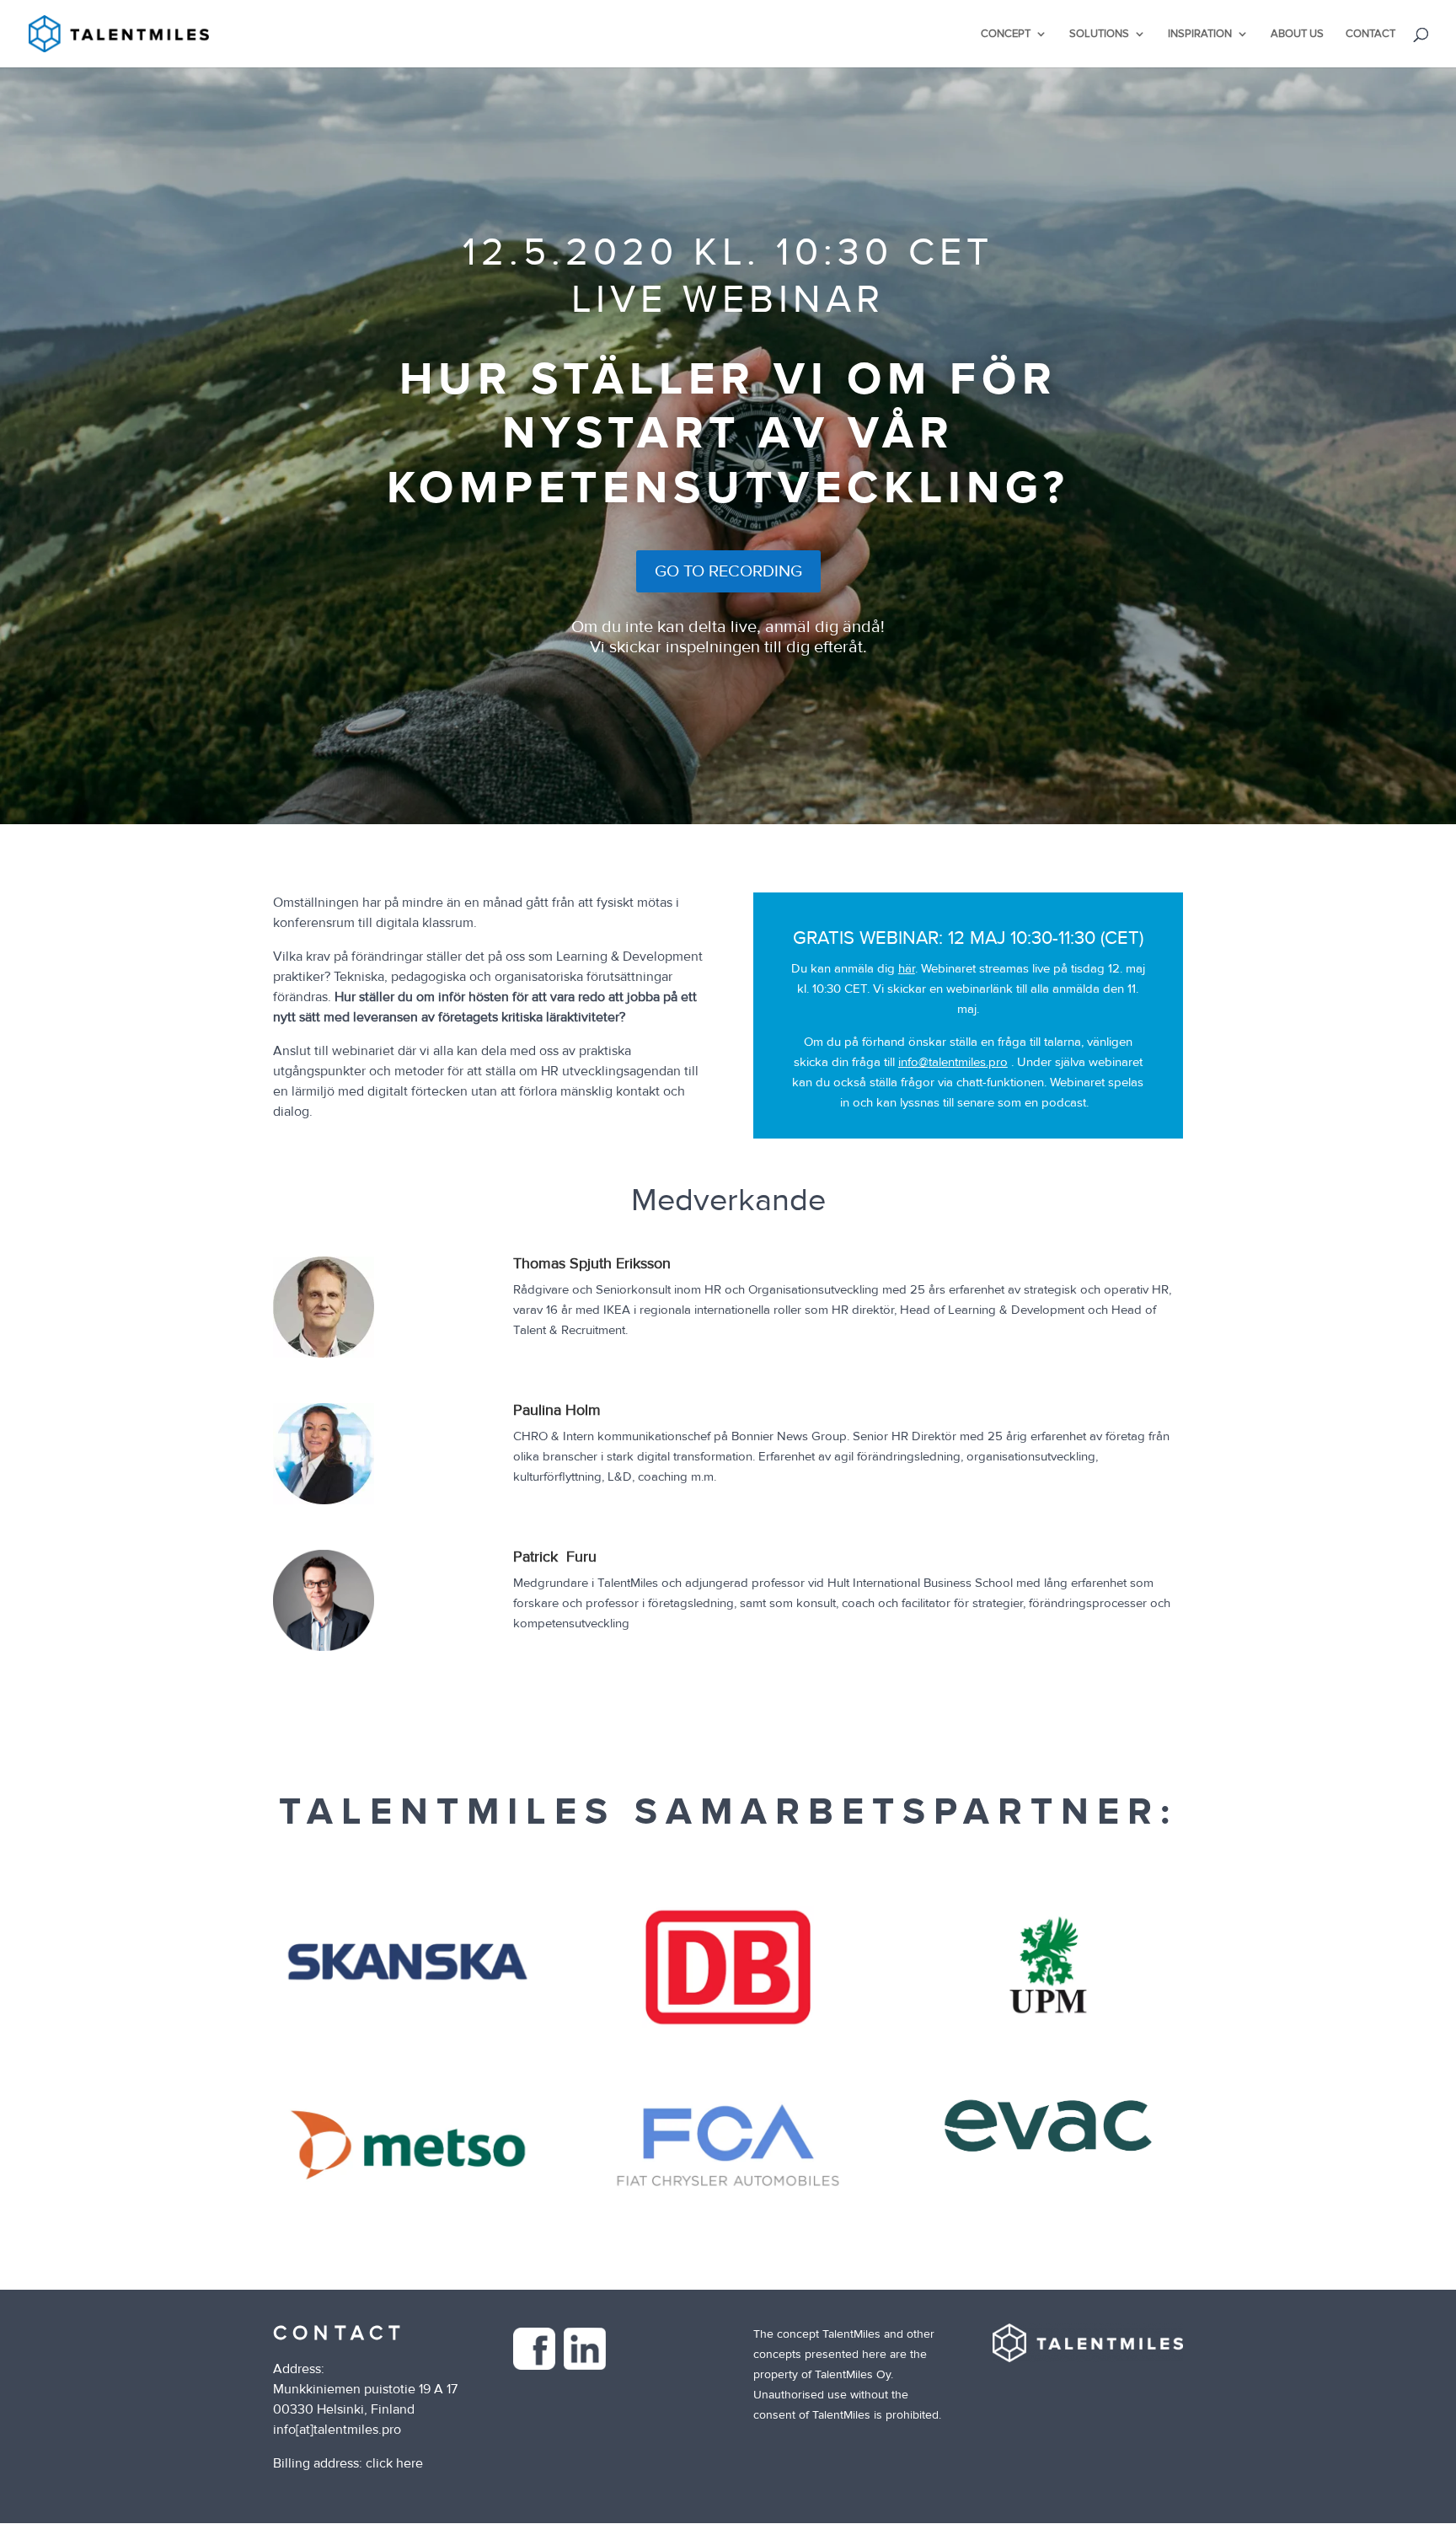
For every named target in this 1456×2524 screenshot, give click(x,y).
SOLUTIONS (1099, 34)
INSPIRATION (1200, 34)
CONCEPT (1006, 34)
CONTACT (1370, 34)
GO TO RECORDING (728, 571)
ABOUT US (1297, 34)
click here (394, 2463)
